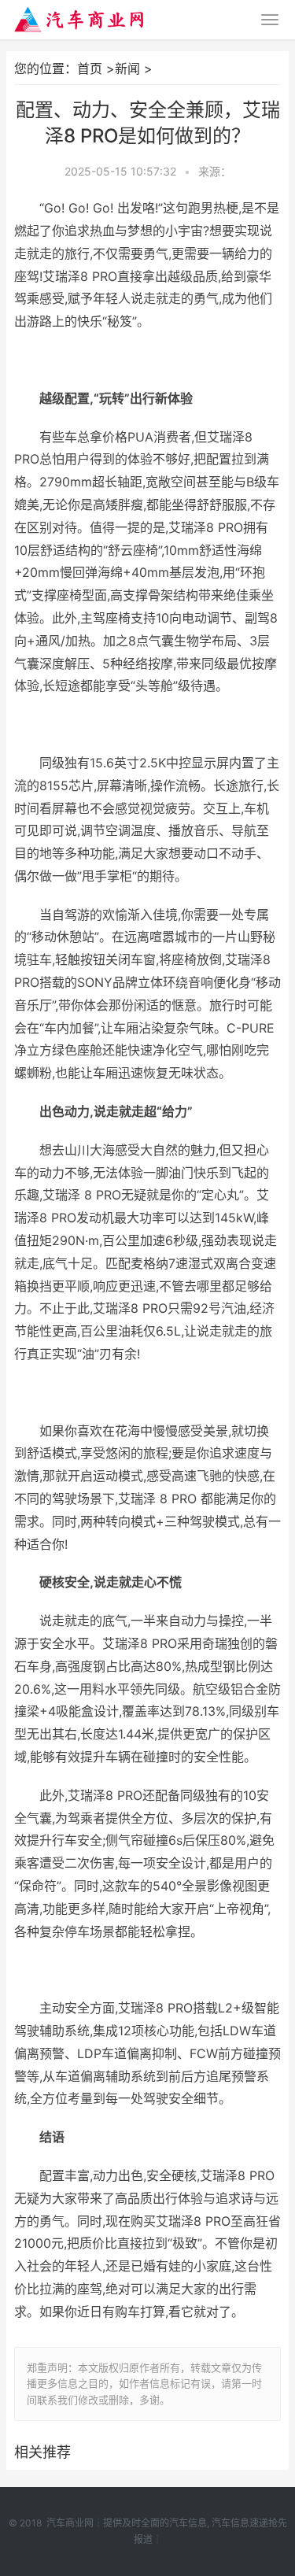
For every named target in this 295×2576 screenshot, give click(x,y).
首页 (90, 68)
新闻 (127, 68)
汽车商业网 (70, 2523)
